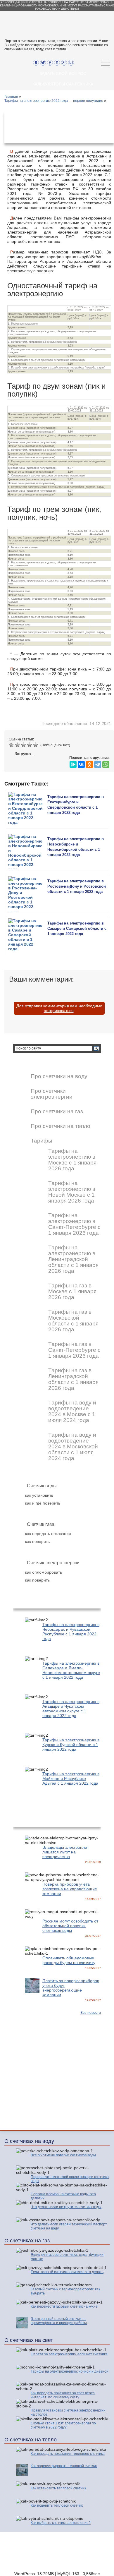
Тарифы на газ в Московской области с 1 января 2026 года (73, 1321)
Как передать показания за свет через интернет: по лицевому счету (63, 2395)
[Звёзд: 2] (18, 745)
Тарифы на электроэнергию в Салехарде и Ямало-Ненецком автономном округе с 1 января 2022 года (71, 1670)
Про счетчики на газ (57, 1112)
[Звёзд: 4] (30, 745)
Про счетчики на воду (59, 1076)
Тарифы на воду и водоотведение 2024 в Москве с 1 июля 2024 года (72, 1412)
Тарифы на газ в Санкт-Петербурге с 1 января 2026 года (74, 1350)
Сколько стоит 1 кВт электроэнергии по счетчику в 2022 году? (63, 2425)
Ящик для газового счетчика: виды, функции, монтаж (68, 2257)
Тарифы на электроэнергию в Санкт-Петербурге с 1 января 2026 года (74, 1224)
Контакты (67, 2556)
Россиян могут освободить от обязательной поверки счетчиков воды (70, 1926)
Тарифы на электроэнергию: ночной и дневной (70, 2371)
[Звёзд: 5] (36, 745)
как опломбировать (44, 1572)
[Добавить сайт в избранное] (78, 63)
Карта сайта (95, 2556)
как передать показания (48, 1534)
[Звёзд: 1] (12, 745)
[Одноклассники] (89, 763)
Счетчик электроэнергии (53, 1563)
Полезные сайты (91, 2560)
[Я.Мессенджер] (73, 763)
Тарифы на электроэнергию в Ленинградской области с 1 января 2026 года (73, 1259)
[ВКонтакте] (81, 763)
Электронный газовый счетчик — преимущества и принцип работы (59, 2321)
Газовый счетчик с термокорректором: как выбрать (65, 2291)
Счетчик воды (42, 1486)
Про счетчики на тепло (61, 1126)
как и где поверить (43, 1503)
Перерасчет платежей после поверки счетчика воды (70, 2179)
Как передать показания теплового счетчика (68, 2454)
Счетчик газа (41, 1524)
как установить (39, 1495)
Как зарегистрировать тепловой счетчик (64, 2466)
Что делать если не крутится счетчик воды (66, 2207)
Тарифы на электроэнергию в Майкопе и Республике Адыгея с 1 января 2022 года (71, 1778)
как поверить (37, 1541)
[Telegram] (98, 763)
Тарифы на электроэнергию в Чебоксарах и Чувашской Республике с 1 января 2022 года (71, 1632)
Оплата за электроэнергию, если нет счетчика (69, 2354)
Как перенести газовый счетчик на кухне (64, 2306)
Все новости (91, 2013)
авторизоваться (59, 1011)
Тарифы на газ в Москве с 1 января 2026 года (72, 1292)
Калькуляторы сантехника (63, 84)
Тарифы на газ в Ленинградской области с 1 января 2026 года (73, 1379)
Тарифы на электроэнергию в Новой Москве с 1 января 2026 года (72, 1192)
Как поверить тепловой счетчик (57, 2505)
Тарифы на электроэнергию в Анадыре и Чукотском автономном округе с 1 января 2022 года (71, 1709)
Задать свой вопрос (63, 73)
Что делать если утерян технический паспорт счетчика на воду (69, 2226)
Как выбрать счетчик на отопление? (61, 2523)
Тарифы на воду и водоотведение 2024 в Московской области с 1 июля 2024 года (73, 1447)
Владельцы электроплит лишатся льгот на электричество (66, 1852)
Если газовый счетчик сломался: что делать (67, 2272)
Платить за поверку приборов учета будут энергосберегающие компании (71, 1988)
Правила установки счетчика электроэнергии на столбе (68, 2412)
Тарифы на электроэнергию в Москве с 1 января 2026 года (72, 1160)
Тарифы (42, 1141)
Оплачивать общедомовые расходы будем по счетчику (69, 1960)
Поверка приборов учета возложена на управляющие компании (70, 1889)
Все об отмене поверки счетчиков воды (63, 2155)
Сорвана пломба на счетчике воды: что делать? (63, 2196)
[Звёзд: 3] (24, 745)
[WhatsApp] (106, 763)
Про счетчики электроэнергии (52, 1094)
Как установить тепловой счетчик (58, 2488)
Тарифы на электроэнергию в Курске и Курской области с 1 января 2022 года (71, 1745)
